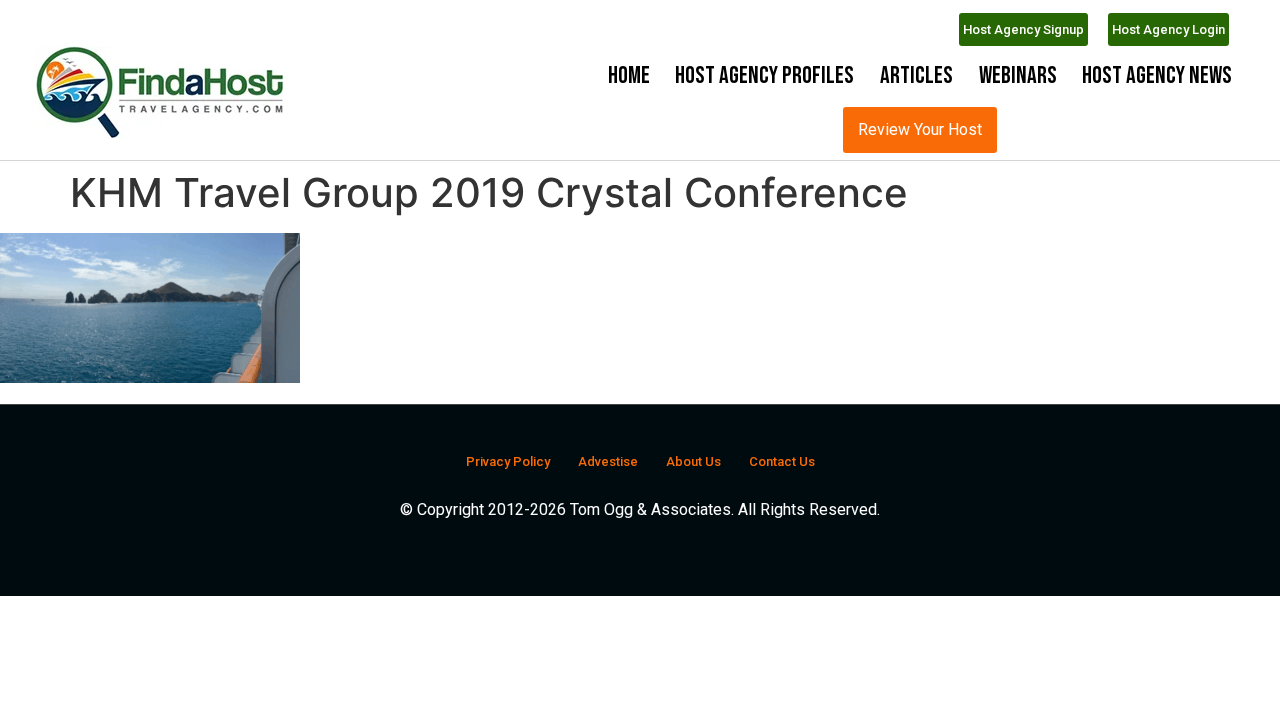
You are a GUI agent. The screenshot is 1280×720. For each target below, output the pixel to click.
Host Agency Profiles (764, 75)
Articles (916, 75)
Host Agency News (1157, 75)
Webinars (1018, 75)
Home (629, 75)
